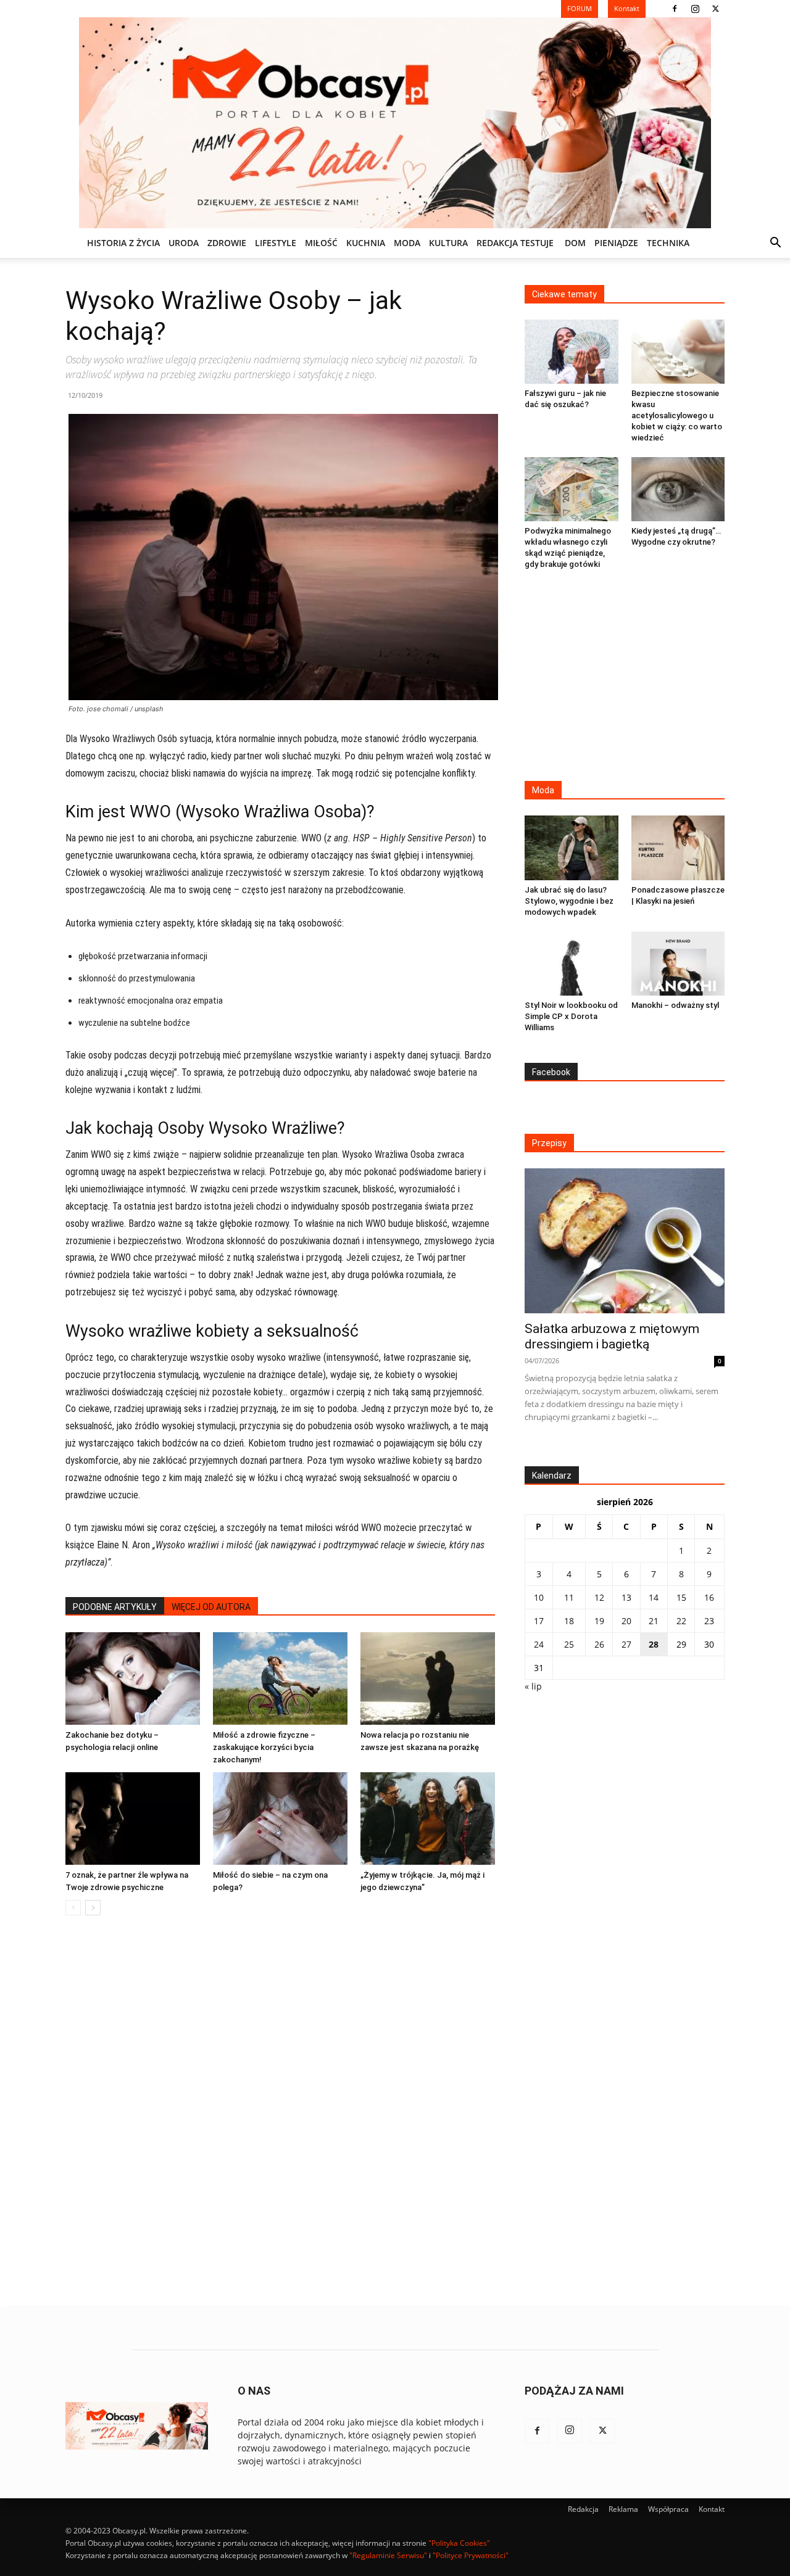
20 (626, 1621)
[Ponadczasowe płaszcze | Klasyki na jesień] (678, 848)
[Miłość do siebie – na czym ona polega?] (280, 1818)
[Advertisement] (625, 677)
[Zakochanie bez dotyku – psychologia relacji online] (133, 1678)
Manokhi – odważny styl (675, 1005)
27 (626, 1644)
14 (654, 1597)
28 (654, 1644)
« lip (533, 1686)
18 (569, 1621)
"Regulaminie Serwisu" (388, 2555)
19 (599, 1621)
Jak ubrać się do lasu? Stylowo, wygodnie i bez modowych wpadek (569, 901)
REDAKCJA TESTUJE (515, 243)
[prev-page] (73, 1908)
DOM (575, 243)
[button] (775, 244)
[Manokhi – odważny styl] (678, 964)
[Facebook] (675, 9)
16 (709, 1597)
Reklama (623, 2509)
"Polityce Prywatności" (471, 2555)
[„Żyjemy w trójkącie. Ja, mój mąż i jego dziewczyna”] (428, 1818)
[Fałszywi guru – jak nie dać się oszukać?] (572, 352)
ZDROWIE (227, 243)
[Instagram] (695, 9)
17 (539, 1621)
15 (681, 1597)
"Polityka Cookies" (459, 2543)
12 (599, 1597)
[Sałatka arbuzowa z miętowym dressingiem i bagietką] (625, 1241)
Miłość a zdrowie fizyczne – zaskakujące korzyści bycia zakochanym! (264, 1747)
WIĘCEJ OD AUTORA (211, 1607)
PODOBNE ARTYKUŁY (115, 1607)
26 (599, 1644)
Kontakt (712, 2509)
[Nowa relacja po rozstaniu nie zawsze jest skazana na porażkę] (428, 1678)
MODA (407, 243)
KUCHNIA (366, 243)
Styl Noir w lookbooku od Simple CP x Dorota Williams (571, 1016)
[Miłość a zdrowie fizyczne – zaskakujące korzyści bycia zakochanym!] (280, 1678)
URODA (184, 243)
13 (626, 1597)
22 (681, 1621)
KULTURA (448, 243)
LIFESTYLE (276, 243)
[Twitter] (715, 9)
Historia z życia (123, 243)
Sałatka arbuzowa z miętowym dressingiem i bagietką (612, 1336)
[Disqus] (280, 2112)
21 (654, 1621)
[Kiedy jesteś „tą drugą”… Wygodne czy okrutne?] (678, 489)
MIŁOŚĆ (321, 243)
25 (569, 1644)
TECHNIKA (668, 243)
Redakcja (583, 2509)
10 (539, 1597)
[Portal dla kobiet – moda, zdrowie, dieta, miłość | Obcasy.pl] (395, 123)
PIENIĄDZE (616, 243)
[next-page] (93, 1908)
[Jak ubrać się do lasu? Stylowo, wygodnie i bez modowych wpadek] (572, 848)
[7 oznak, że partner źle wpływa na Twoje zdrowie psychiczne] (133, 1818)
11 (569, 1597)
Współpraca (668, 2509)
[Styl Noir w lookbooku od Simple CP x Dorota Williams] (572, 964)
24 (539, 1644)
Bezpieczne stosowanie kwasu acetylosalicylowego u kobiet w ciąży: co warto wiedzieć (677, 415)
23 (709, 1621)
